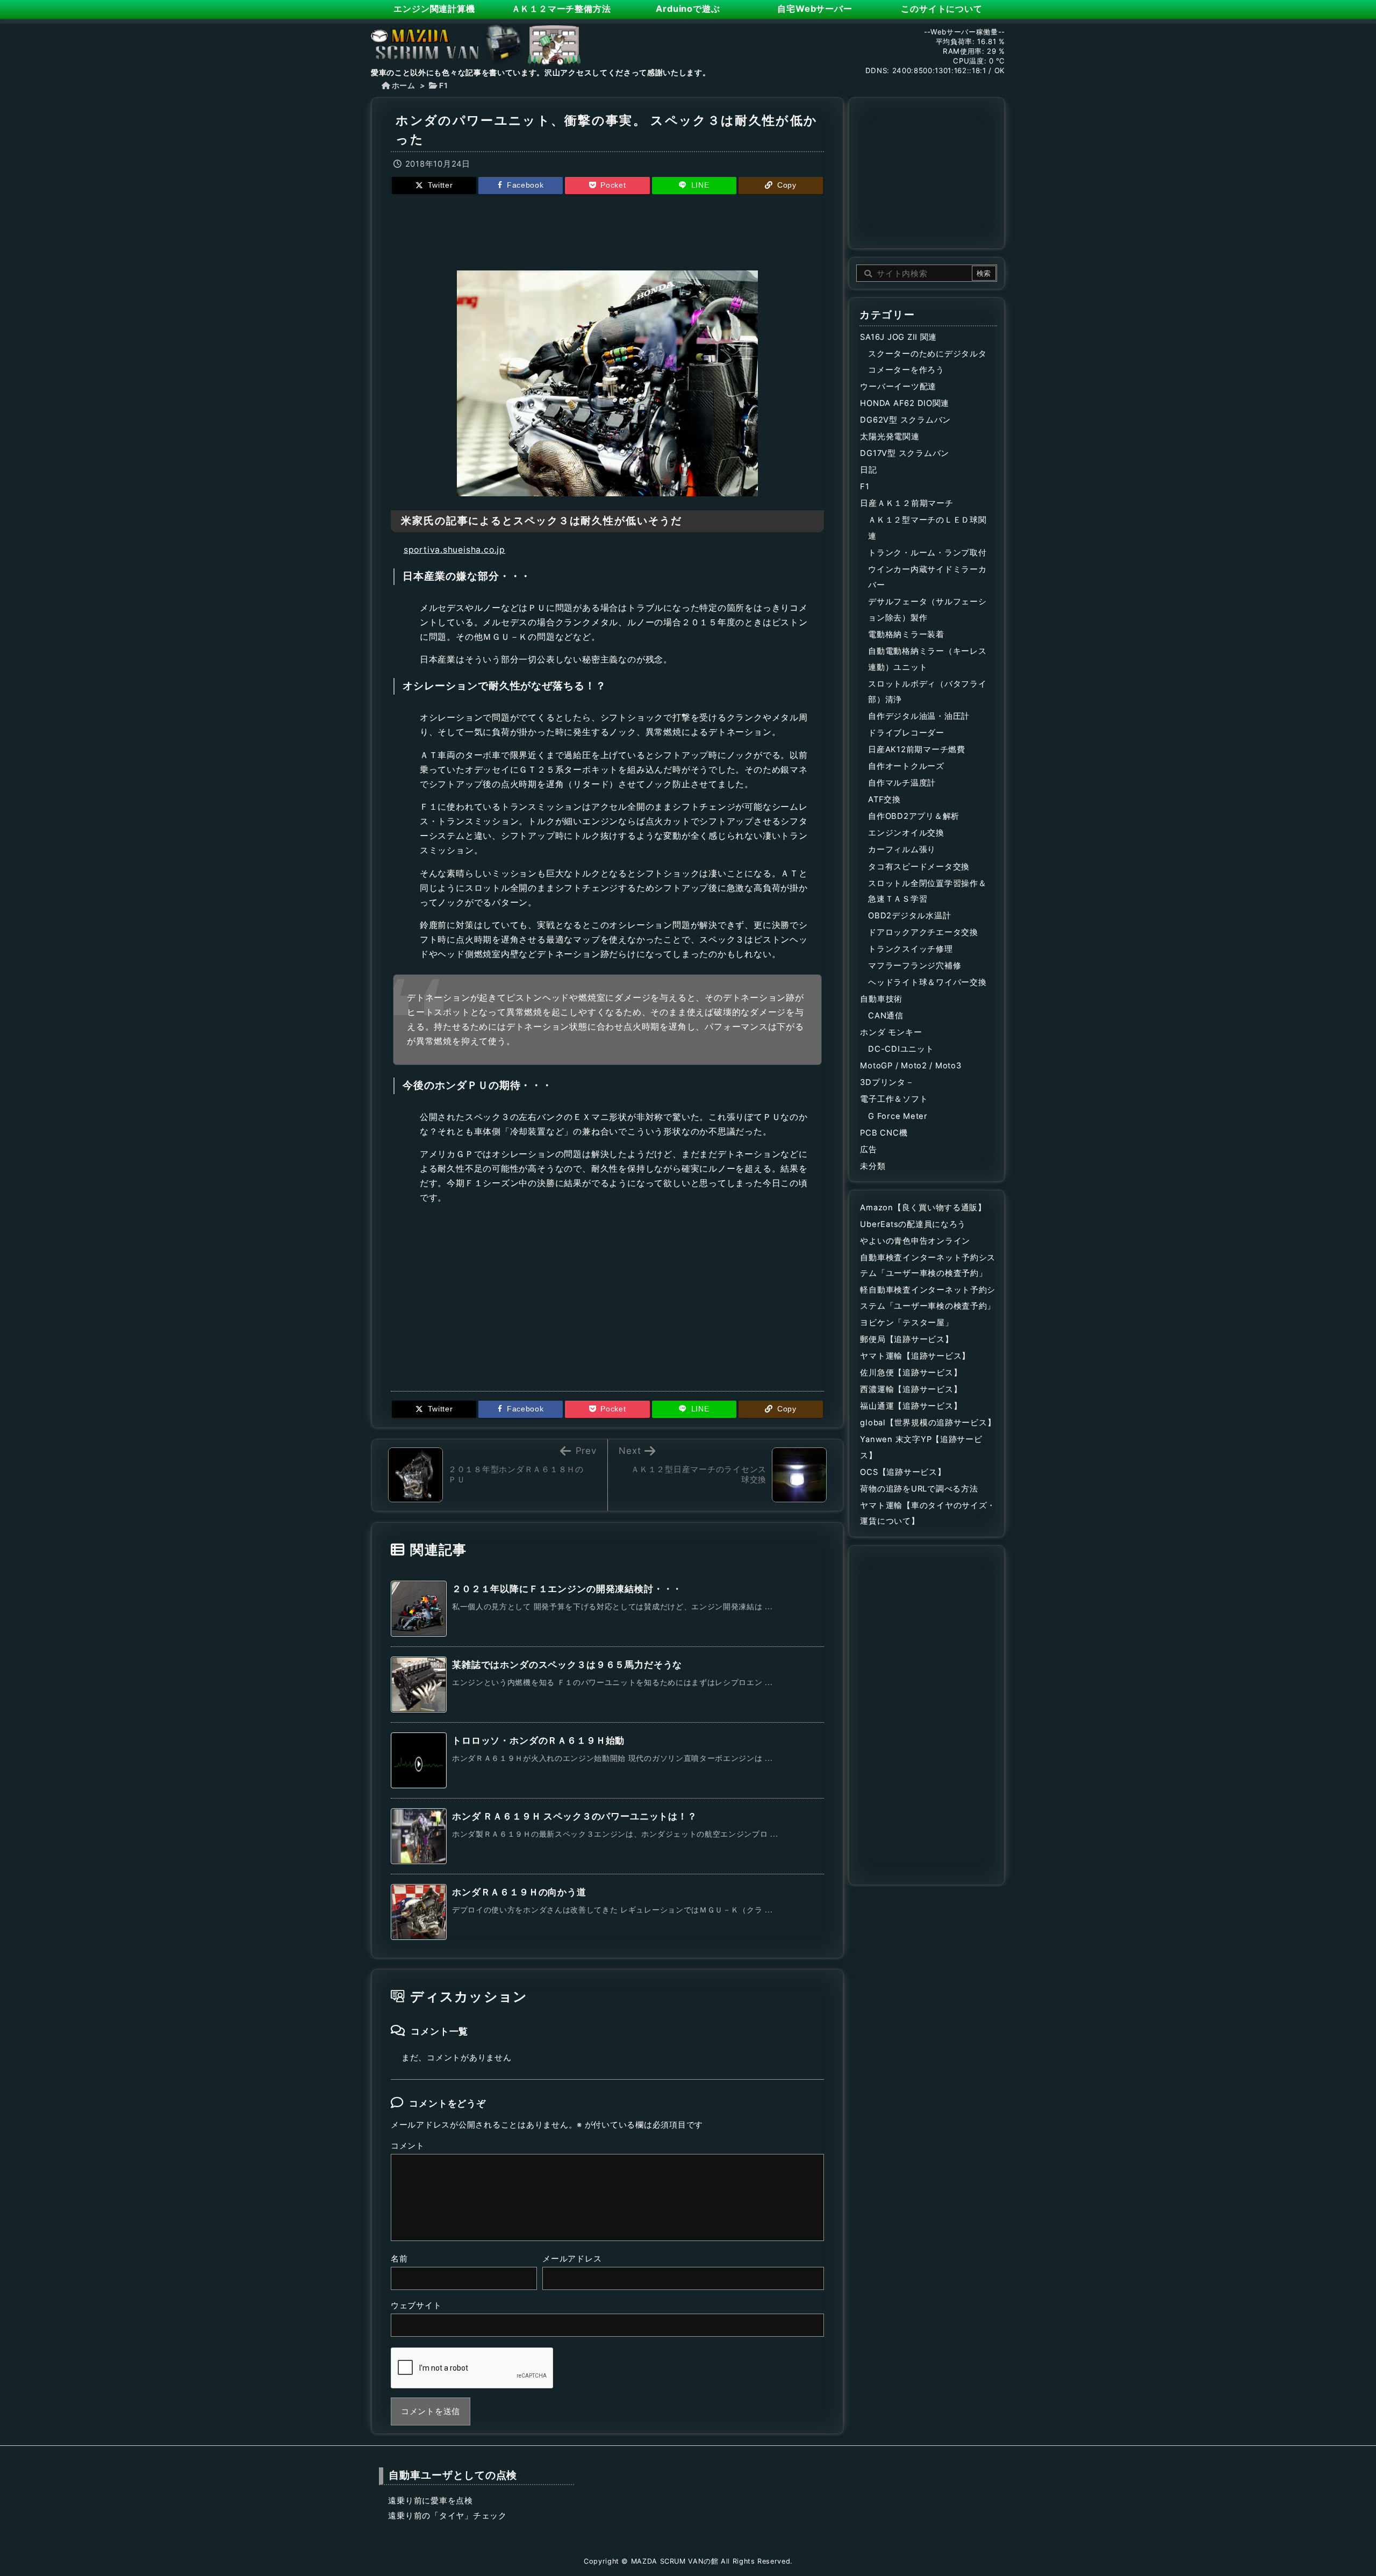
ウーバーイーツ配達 (898, 387)
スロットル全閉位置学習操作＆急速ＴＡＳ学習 (927, 891)
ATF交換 (884, 800)
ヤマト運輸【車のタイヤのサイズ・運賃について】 (928, 1514)
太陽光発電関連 (890, 437)
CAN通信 (886, 1016)
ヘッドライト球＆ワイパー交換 (927, 982)
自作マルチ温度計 (902, 783)
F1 (443, 85)
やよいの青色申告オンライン (915, 1241)
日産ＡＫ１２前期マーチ (906, 503)
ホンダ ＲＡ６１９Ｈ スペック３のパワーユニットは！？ (575, 1816)
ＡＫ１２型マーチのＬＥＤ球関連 (927, 528)
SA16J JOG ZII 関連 (898, 337)
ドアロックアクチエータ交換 (923, 932)
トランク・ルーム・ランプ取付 (927, 553)
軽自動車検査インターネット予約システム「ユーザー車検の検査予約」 (928, 1298)
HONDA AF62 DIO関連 (905, 403)
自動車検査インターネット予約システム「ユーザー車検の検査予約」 (928, 1266)
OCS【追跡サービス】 (903, 1472)
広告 (868, 1150)
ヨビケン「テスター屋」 (906, 1323)
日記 (868, 470)
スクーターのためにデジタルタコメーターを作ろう (927, 362)
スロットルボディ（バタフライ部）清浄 (927, 692)
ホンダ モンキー (891, 1032)
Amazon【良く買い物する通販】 (923, 1208)
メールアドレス (572, 2259)
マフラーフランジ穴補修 (915, 966)
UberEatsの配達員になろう (913, 1224)
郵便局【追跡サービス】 (906, 1339)
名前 (399, 2259)
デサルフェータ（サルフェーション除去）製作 (927, 610)
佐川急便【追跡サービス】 (911, 1373)
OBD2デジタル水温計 (909, 916)
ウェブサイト (416, 2306)
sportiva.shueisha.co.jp (454, 550)
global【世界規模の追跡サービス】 (928, 1423)
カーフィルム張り (902, 850)
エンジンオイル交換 (906, 833)
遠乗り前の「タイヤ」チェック (447, 2516)
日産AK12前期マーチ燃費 (917, 750)
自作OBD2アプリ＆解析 (914, 816)
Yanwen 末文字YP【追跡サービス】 (921, 1447)
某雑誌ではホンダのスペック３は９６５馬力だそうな (567, 1665)
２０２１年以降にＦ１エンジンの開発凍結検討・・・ (567, 1589)
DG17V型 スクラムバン (905, 453)
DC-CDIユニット (901, 1049)
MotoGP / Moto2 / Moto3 (911, 1066)
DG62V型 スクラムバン (905, 420)
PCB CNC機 (884, 1133)
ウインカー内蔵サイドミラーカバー (927, 577)
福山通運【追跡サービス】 (911, 1406)
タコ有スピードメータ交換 (919, 867)
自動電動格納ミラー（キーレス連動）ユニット (927, 659)
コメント (408, 2146)
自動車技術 (881, 999)
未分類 (873, 1166)
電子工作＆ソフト (894, 1099)
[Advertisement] (607, 231)
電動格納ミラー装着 (906, 634)
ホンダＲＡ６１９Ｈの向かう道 (519, 1892)
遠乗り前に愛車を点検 (430, 2501)
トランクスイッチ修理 (910, 949)
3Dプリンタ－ (887, 1082)
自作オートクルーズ (906, 766)
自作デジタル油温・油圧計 (919, 716)
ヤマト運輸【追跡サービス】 (915, 1356)
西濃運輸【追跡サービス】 (911, 1389)
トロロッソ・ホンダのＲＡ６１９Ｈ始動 (538, 1740)
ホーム (404, 85)
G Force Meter (898, 1116)
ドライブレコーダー (906, 733)
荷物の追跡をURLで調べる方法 (919, 1489)
